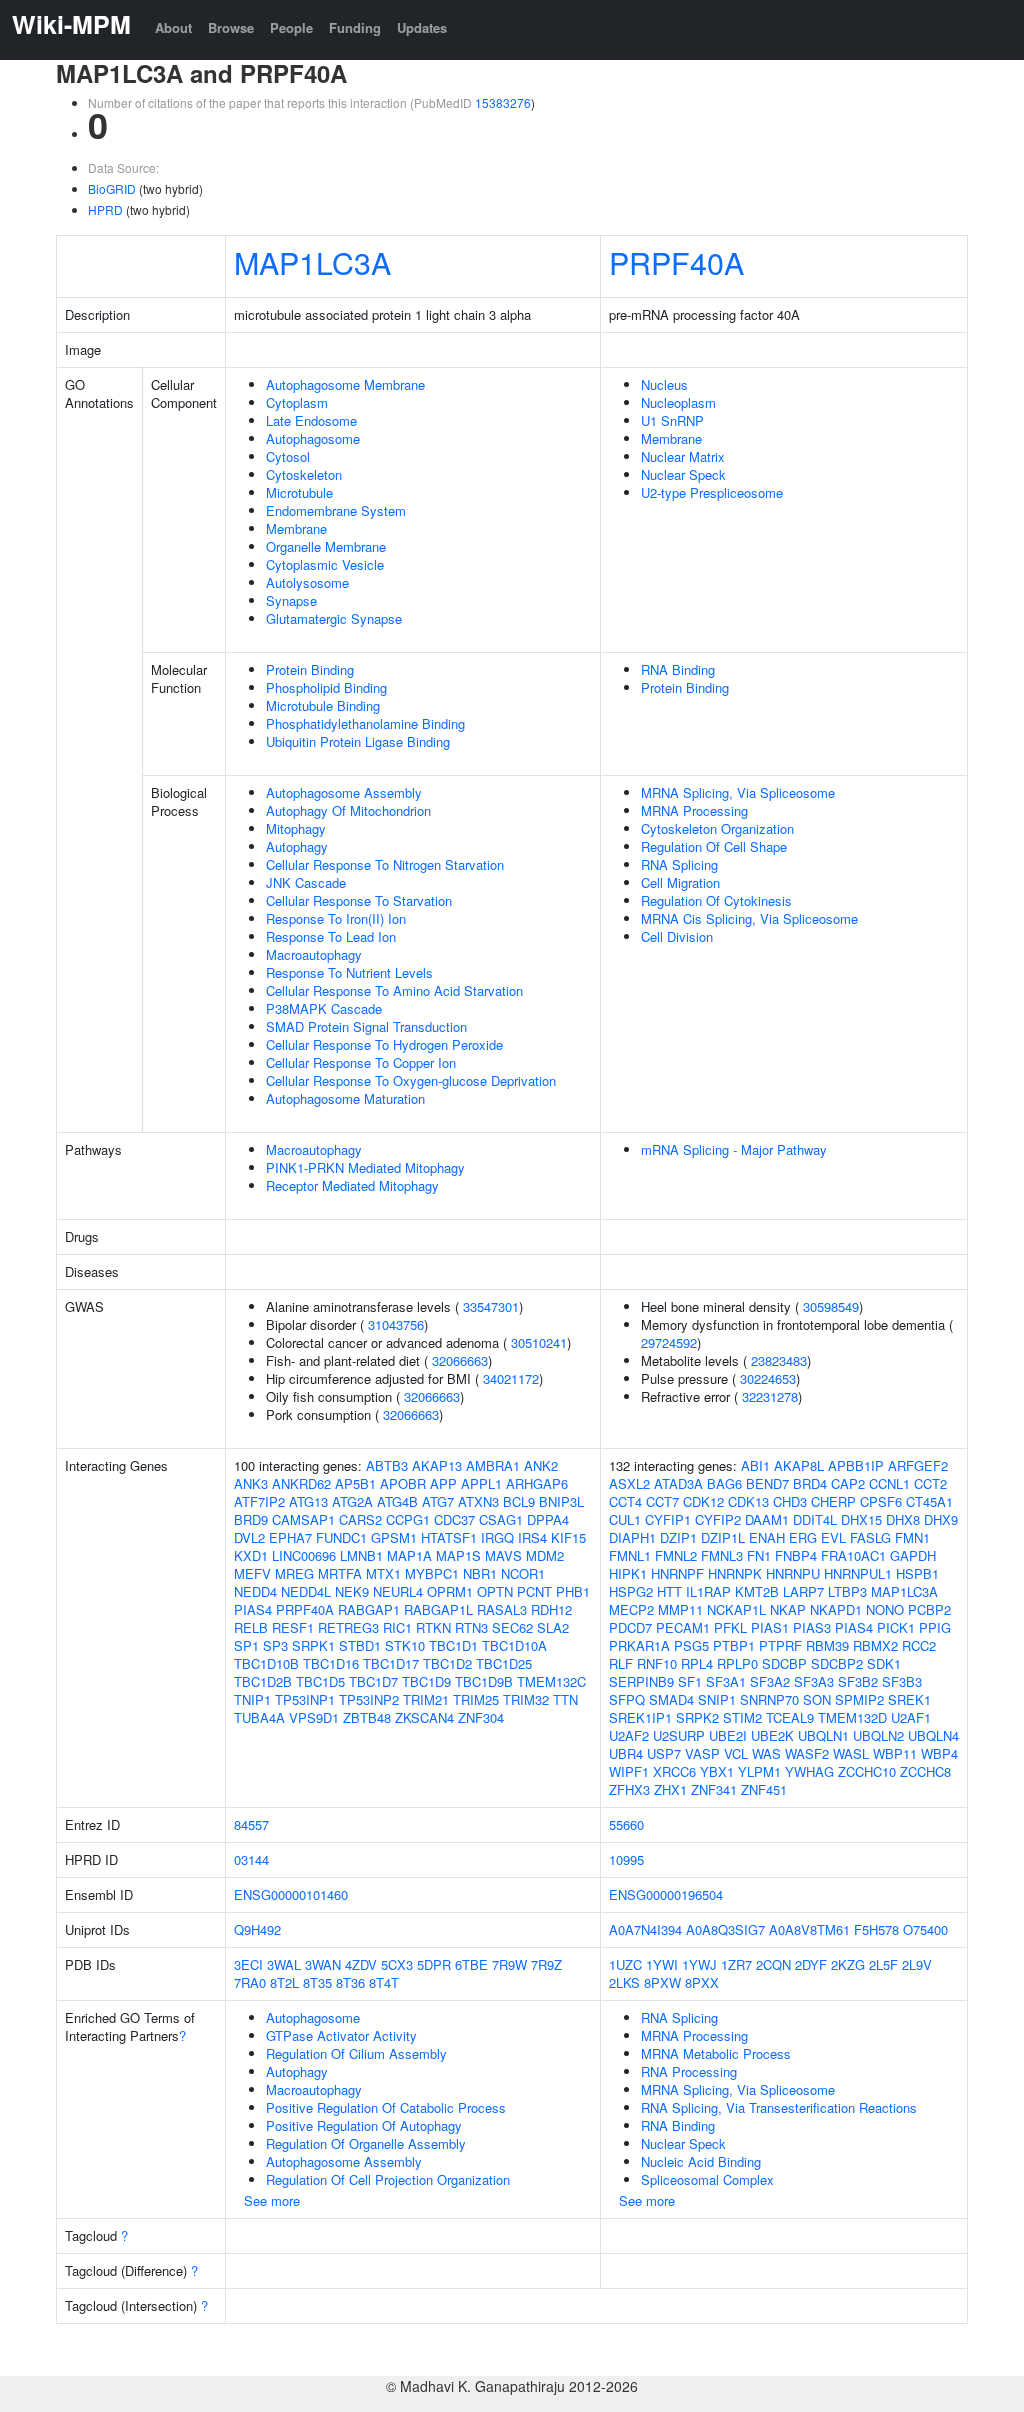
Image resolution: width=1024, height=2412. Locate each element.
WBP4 (939, 1753)
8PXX (702, 1982)
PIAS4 (253, 1609)
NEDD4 (255, 1591)
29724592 (669, 1342)
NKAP (788, 1609)
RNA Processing (689, 2071)
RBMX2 (875, 1645)
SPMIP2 (859, 1699)
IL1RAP (708, 1591)
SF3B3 (902, 1681)
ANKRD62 (301, 1483)
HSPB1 (917, 1573)
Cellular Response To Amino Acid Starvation (394, 990)
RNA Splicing (679, 864)
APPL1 (481, 1483)
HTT (669, 1591)
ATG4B (397, 1501)
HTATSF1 (449, 1537)
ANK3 (251, 1483)
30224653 (768, 1378)
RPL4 (697, 1663)
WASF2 (807, 1753)
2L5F (883, 1964)
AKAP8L (799, 1465)
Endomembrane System (336, 510)
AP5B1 (355, 1483)
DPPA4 (548, 1519)
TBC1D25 (504, 1663)
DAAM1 (767, 1519)
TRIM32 (526, 1699)
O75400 (925, 1929)
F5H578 (876, 1929)
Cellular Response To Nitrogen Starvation (385, 864)
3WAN (323, 1964)
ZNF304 (481, 1717)
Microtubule (299, 492)
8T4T (384, 1982)
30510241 (539, 1342)
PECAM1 (683, 1627)
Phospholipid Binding (326, 687)
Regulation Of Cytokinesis (716, 900)
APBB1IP (856, 1465)
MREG (294, 1573)
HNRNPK (735, 1573)
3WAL (284, 1964)
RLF (621, 1663)
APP (443, 1483)
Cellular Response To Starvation (359, 900)
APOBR (403, 1483)
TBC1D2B (263, 1681)
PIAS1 (770, 1627)
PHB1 (573, 1591)
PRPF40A (676, 262)
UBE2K (772, 1735)
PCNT (534, 1591)
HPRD (105, 209)
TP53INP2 (369, 1699)
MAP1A (409, 1555)
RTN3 (471, 1627)
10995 (626, 1859)
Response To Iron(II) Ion (336, 918)
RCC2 (919, 1645)
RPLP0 (737, 1663)
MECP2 (631, 1609)
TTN (565, 1699)
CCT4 (625, 1501)
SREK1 (909, 1699)
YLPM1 (759, 1771)
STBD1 (360, 1645)
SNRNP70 (769, 1699)
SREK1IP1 (640, 1717)
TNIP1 (252, 1699)
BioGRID (112, 188)
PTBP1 (734, 1645)
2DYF (811, 1964)
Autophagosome (313, 438)
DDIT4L (815, 1519)
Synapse (291, 600)
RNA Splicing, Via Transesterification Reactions (779, 2107)
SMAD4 (671, 1699)
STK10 (405, 1645)
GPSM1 (394, 1537)
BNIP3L (561, 1501)
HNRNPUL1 (858, 1573)
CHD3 (790, 1501)
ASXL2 (629, 1483)
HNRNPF (677, 1573)
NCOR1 (523, 1573)
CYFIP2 (718, 1519)
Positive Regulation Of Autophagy (364, 2125)
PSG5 (691, 1645)
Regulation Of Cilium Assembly (356, 2053)
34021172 (511, 1378)
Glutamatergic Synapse (334, 618)
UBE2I (728, 1735)
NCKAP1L (736, 1609)
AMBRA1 (493, 1465)
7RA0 (250, 1982)
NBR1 (480, 1573)
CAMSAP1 (303, 1519)
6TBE (471, 1964)
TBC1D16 (331, 1663)
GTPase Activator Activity (341, 2035)
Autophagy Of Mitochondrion (348, 810)
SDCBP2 (837, 1663)
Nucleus (664, 384)
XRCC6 (674, 1771)
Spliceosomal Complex (707, 2179)
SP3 (275, 1645)
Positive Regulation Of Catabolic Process (386, 2107)
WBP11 (895, 1753)
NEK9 (352, 1591)
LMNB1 (361, 1555)
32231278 (770, 1396)
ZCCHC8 (925, 1771)
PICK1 (896, 1627)
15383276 (503, 102)
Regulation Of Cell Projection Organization (388, 2179)
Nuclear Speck (683, 474)
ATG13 (308, 1501)
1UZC (625, 1964)
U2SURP (679, 1735)
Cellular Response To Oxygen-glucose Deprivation (411, 1080)
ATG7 (438, 1501)
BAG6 (724, 1483)
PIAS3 (812, 1627)
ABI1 (755, 1465)
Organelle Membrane (326, 546)
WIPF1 (629, 1771)
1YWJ (699, 1964)
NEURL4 (398, 1591)
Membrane (296, 528)
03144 (251, 1859)
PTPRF (780, 1645)
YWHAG (809, 1771)
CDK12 (703, 1501)
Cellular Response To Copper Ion (361, 1062)
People (291, 27)
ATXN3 (478, 1501)
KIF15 (568, 1537)
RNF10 (657, 1663)
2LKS (624, 1982)
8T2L (284, 1982)
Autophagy (297, 846)
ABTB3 (387, 1465)
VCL (736, 1753)
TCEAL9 (790, 1717)
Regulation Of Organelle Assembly (366, 2143)
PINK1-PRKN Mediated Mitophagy (365, 1167)
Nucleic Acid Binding (701, 2161)
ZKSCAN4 (424, 1717)
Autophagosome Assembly (344, 792)
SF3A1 (726, 1681)
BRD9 (251, 1519)
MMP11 (680, 1609)
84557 (251, 1824)
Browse (231, 27)
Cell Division (677, 936)
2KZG (848, 1964)
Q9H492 (257, 1929)
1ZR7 (736, 1964)
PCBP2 (929, 1609)
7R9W (509, 1964)
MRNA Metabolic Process (716, 2053)
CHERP (833, 1501)
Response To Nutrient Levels (349, 972)
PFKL (730, 1627)
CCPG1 (408, 1519)
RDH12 (551, 1609)
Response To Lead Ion (331, 936)
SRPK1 (313, 1645)
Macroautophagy (314, 954)
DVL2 (249, 1537)
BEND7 (767, 1483)
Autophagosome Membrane (345, 384)
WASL (851, 1753)
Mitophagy (296, 828)
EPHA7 (290, 1537)
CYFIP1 (668, 1519)
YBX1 (717, 1771)
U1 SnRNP (672, 420)
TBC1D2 (447, 1663)
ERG (803, 1537)
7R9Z (546, 1964)
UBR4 (626, 1753)
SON (817, 1699)
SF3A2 (770, 1681)
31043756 (396, 1324)
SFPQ (627, 1699)
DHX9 (941, 1519)
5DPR (434, 1964)
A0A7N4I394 (645, 1929)
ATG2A (352, 1501)
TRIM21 (426, 1699)
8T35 (317, 1982)
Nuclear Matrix (683, 456)
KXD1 (251, 1555)
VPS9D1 (314, 1717)
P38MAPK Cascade (324, 1008)
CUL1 (625, 1519)
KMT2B (757, 1591)
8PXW (662, 1982)
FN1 (759, 1555)
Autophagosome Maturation (345, 1098)
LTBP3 (847, 1591)
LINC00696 (304, 1555)
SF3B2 (858, 1681)
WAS (766, 1753)
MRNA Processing (694, 810)
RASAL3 (502, 1609)
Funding (355, 27)
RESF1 (293, 1627)
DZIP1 (678, 1537)
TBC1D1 (453, 1645)
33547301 (491, 1306)
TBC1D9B (484, 1681)
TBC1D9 (426, 1681)
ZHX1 (670, 1789)
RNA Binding (678, 669)
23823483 (779, 1360)
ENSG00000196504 (666, 1894)
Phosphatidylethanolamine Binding (365, 723)
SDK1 (884, 1663)
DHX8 (903, 1519)
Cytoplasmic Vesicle (325, 564)
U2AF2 (629, 1735)
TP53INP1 (305, 1699)
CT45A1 (929, 1501)
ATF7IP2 (259, 1501)
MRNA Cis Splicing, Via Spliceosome (749, 918)
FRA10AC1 (853, 1555)
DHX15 (861, 1519)
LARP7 (803, 1591)
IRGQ (497, 1537)
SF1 (690, 1681)
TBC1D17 (391, 1663)
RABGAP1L (438, 1609)
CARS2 (360, 1519)
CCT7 (662, 1501)
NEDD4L (306, 1591)
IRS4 (532, 1537)
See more (272, 2200)
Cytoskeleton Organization (717, 828)
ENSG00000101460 (291, 1894)
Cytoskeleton (304, 474)
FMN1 (912, 1537)
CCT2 (930, 1483)
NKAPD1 (836, 1609)
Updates (422, 27)
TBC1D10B (266, 1663)
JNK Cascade (306, 882)
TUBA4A (259, 1717)
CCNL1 (889, 1483)
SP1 (246, 1645)
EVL (833, 1537)
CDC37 (454, 1519)
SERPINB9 (641, 1681)
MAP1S (458, 1555)
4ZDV (361, 1964)
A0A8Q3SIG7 (725, 1929)
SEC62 (512, 1627)
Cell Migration (680, 882)
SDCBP (784, 1663)
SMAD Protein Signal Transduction (366, 1026)
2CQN (773, 1964)
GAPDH (913, 1555)
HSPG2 (631, 1591)
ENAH (767, 1537)
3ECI (248, 1964)
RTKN (433, 1627)
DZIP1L (723, 1537)
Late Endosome (311, 420)
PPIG (935, 1627)
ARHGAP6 (537, 1483)
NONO (885, 1609)
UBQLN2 (878, 1735)
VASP (702, 1753)
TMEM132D (852, 1717)
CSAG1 (501, 1519)
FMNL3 (722, 1555)
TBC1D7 (373, 1681)
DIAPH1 (632, 1537)
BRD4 (810, 1483)
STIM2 (742, 1717)
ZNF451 (764, 1789)
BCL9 (519, 1501)
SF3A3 (814, 1681)
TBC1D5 (320, 1681)
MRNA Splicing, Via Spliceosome (738, 792)
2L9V (917, 1964)
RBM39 (827, 1645)
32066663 (460, 1360)
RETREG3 (348, 1627)
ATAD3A (678, 1483)
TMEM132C (551, 1681)
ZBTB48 (367, 1717)
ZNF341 (714, 1789)
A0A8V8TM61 (809, 1929)
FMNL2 (676, 1555)
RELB (251, 1627)
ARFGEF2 (918, 1465)
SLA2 (553, 1627)
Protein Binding (310, 669)
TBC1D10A (514, 1645)
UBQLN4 (933, 1735)
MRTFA (340, 1573)
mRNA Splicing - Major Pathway (734, 1149)
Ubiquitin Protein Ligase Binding (358, 741)
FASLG (870, 1537)
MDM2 (545, 1555)
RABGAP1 (369, 1609)
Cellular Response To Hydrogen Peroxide (384, 1044)
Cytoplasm (297, 402)
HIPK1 (628, 1573)
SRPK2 (697, 1717)
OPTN (495, 1591)
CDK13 (748, 1501)
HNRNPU (793, 1573)
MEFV (252, 1573)
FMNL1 (630, 1555)
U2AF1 (911, 1717)
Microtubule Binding (323, 705)
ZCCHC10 (867, 1771)
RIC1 (397, 1627)
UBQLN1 (823, 1735)
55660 (626, 1824)
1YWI (662, 1964)
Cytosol (288, 456)
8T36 (350, 1982)
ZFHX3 (629, 1789)
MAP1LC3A (312, 262)
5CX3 (397, 1964)
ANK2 (541, 1465)
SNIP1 (717, 1699)
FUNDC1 (341, 1537)
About (173, 27)
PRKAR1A (639, 1645)
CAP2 (848, 1483)
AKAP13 (437, 1465)
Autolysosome (307, 582)
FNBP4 (796, 1555)
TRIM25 (476, 1699)
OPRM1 (450, 1591)
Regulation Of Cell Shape (714, 846)
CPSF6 (881, 1501)
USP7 (664, 1753)
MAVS (503, 1555)
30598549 (831, 1306)
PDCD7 (630, 1627)
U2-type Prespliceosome (712, 492)
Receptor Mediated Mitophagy (352, 1185)
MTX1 (383, 1573)
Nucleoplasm (678, 402)
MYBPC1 (432, 1573)
